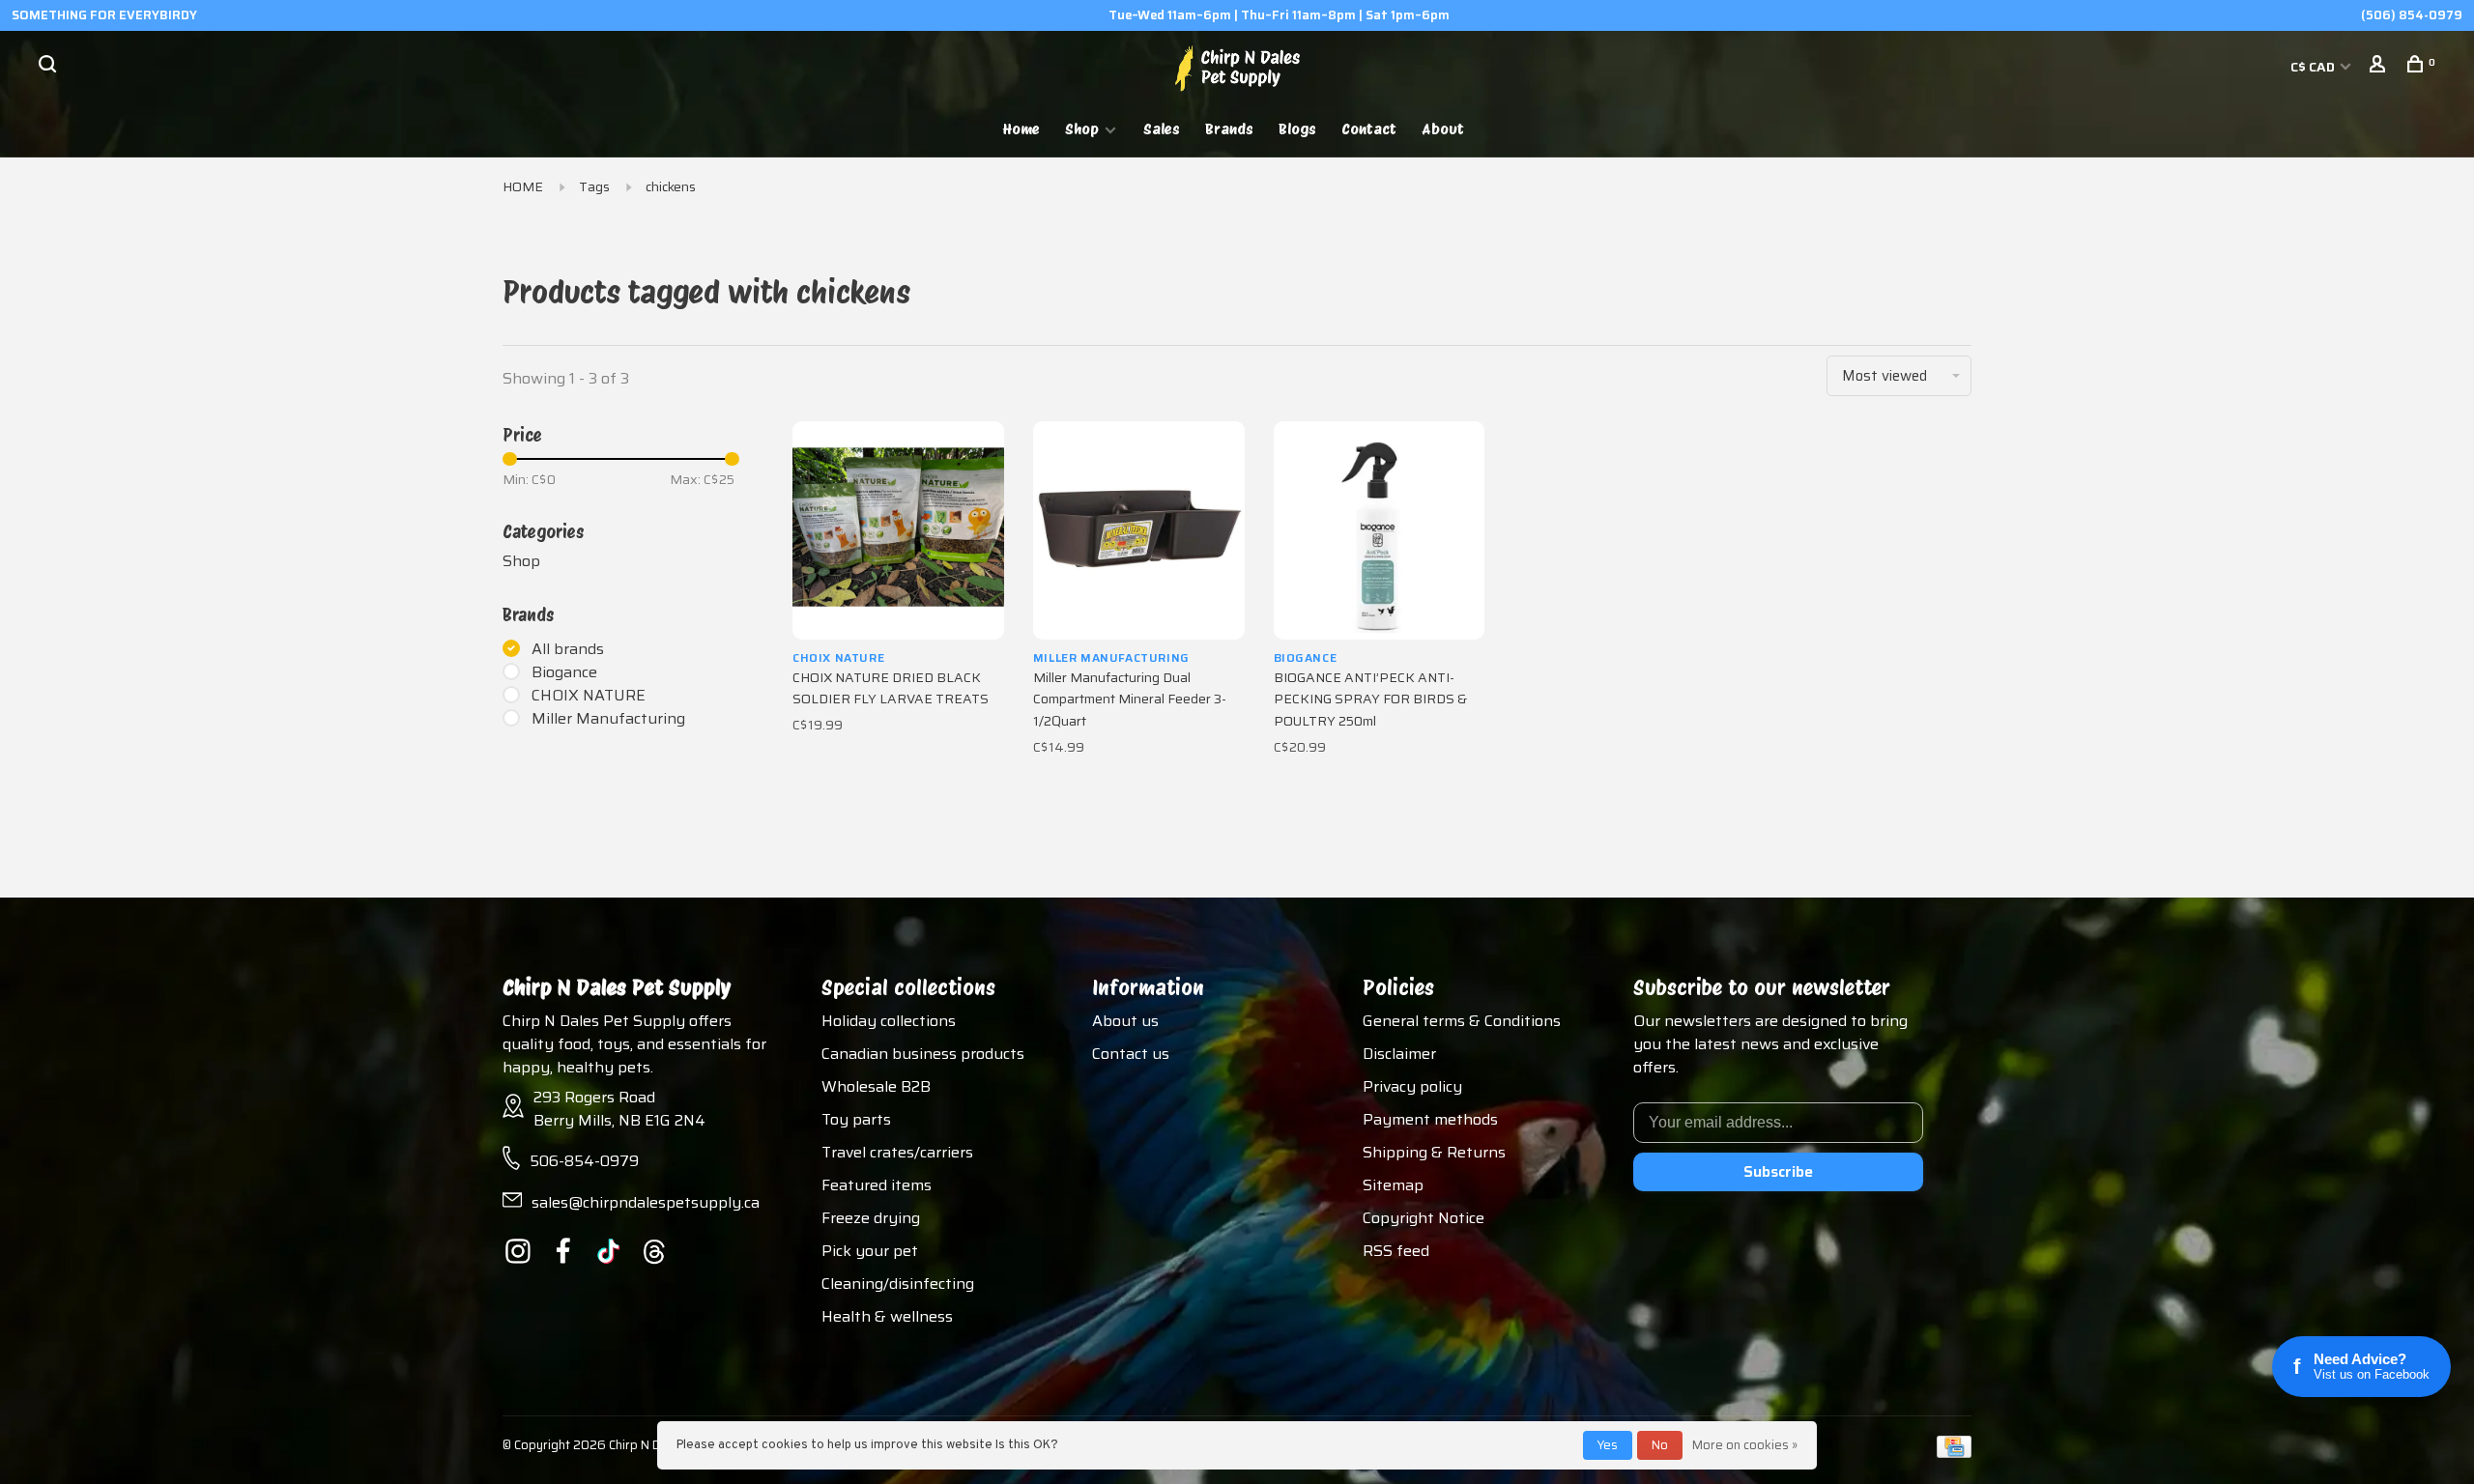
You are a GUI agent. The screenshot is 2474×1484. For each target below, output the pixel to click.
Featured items (877, 1185)
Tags (594, 186)
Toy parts (856, 1119)
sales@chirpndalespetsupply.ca (646, 1202)
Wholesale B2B (876, 1086)
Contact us (1131, 1054)
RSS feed (1396, 1251)
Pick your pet (870, 1251)
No (1660, 1445)
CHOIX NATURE (589, 696)
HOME (523, 186)
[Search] (50, 67)
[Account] (2380, 67)
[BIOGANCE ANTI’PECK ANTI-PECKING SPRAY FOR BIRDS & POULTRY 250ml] (1380, 530)
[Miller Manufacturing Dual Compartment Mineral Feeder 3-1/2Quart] (1139, 530)
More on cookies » (1745, 1445)
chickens (671, 186)
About (1443, 129)
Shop (1082, 129)
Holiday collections (889, 1021)
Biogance (564, 672)
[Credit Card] (1954, 1453)
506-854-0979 (584, 1161)
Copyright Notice (1424, 1218)
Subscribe (1778, 1171)
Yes (1608, 1445)
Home (1021, 129)
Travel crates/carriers (897, 1152)
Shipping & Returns (1434, 1152)
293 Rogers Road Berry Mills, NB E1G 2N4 (619, 1109)
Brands (1229, 129)
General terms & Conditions (1462, 1021)
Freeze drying (871, 1218)
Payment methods (1430, 1119)
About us (1125, 1021)
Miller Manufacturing (608, 719)
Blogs (1297, 129)
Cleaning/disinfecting (898, 1284)
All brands (568, 649)
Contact (1369, 129)
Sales (1162, 129)
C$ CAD (2314, 67)
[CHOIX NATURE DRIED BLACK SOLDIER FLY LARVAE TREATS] (898, 530)
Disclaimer (1399, 1054)
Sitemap (1393, 1185)
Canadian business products (923, 1054)
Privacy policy (1412, 1086)
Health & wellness (887, 1316)
